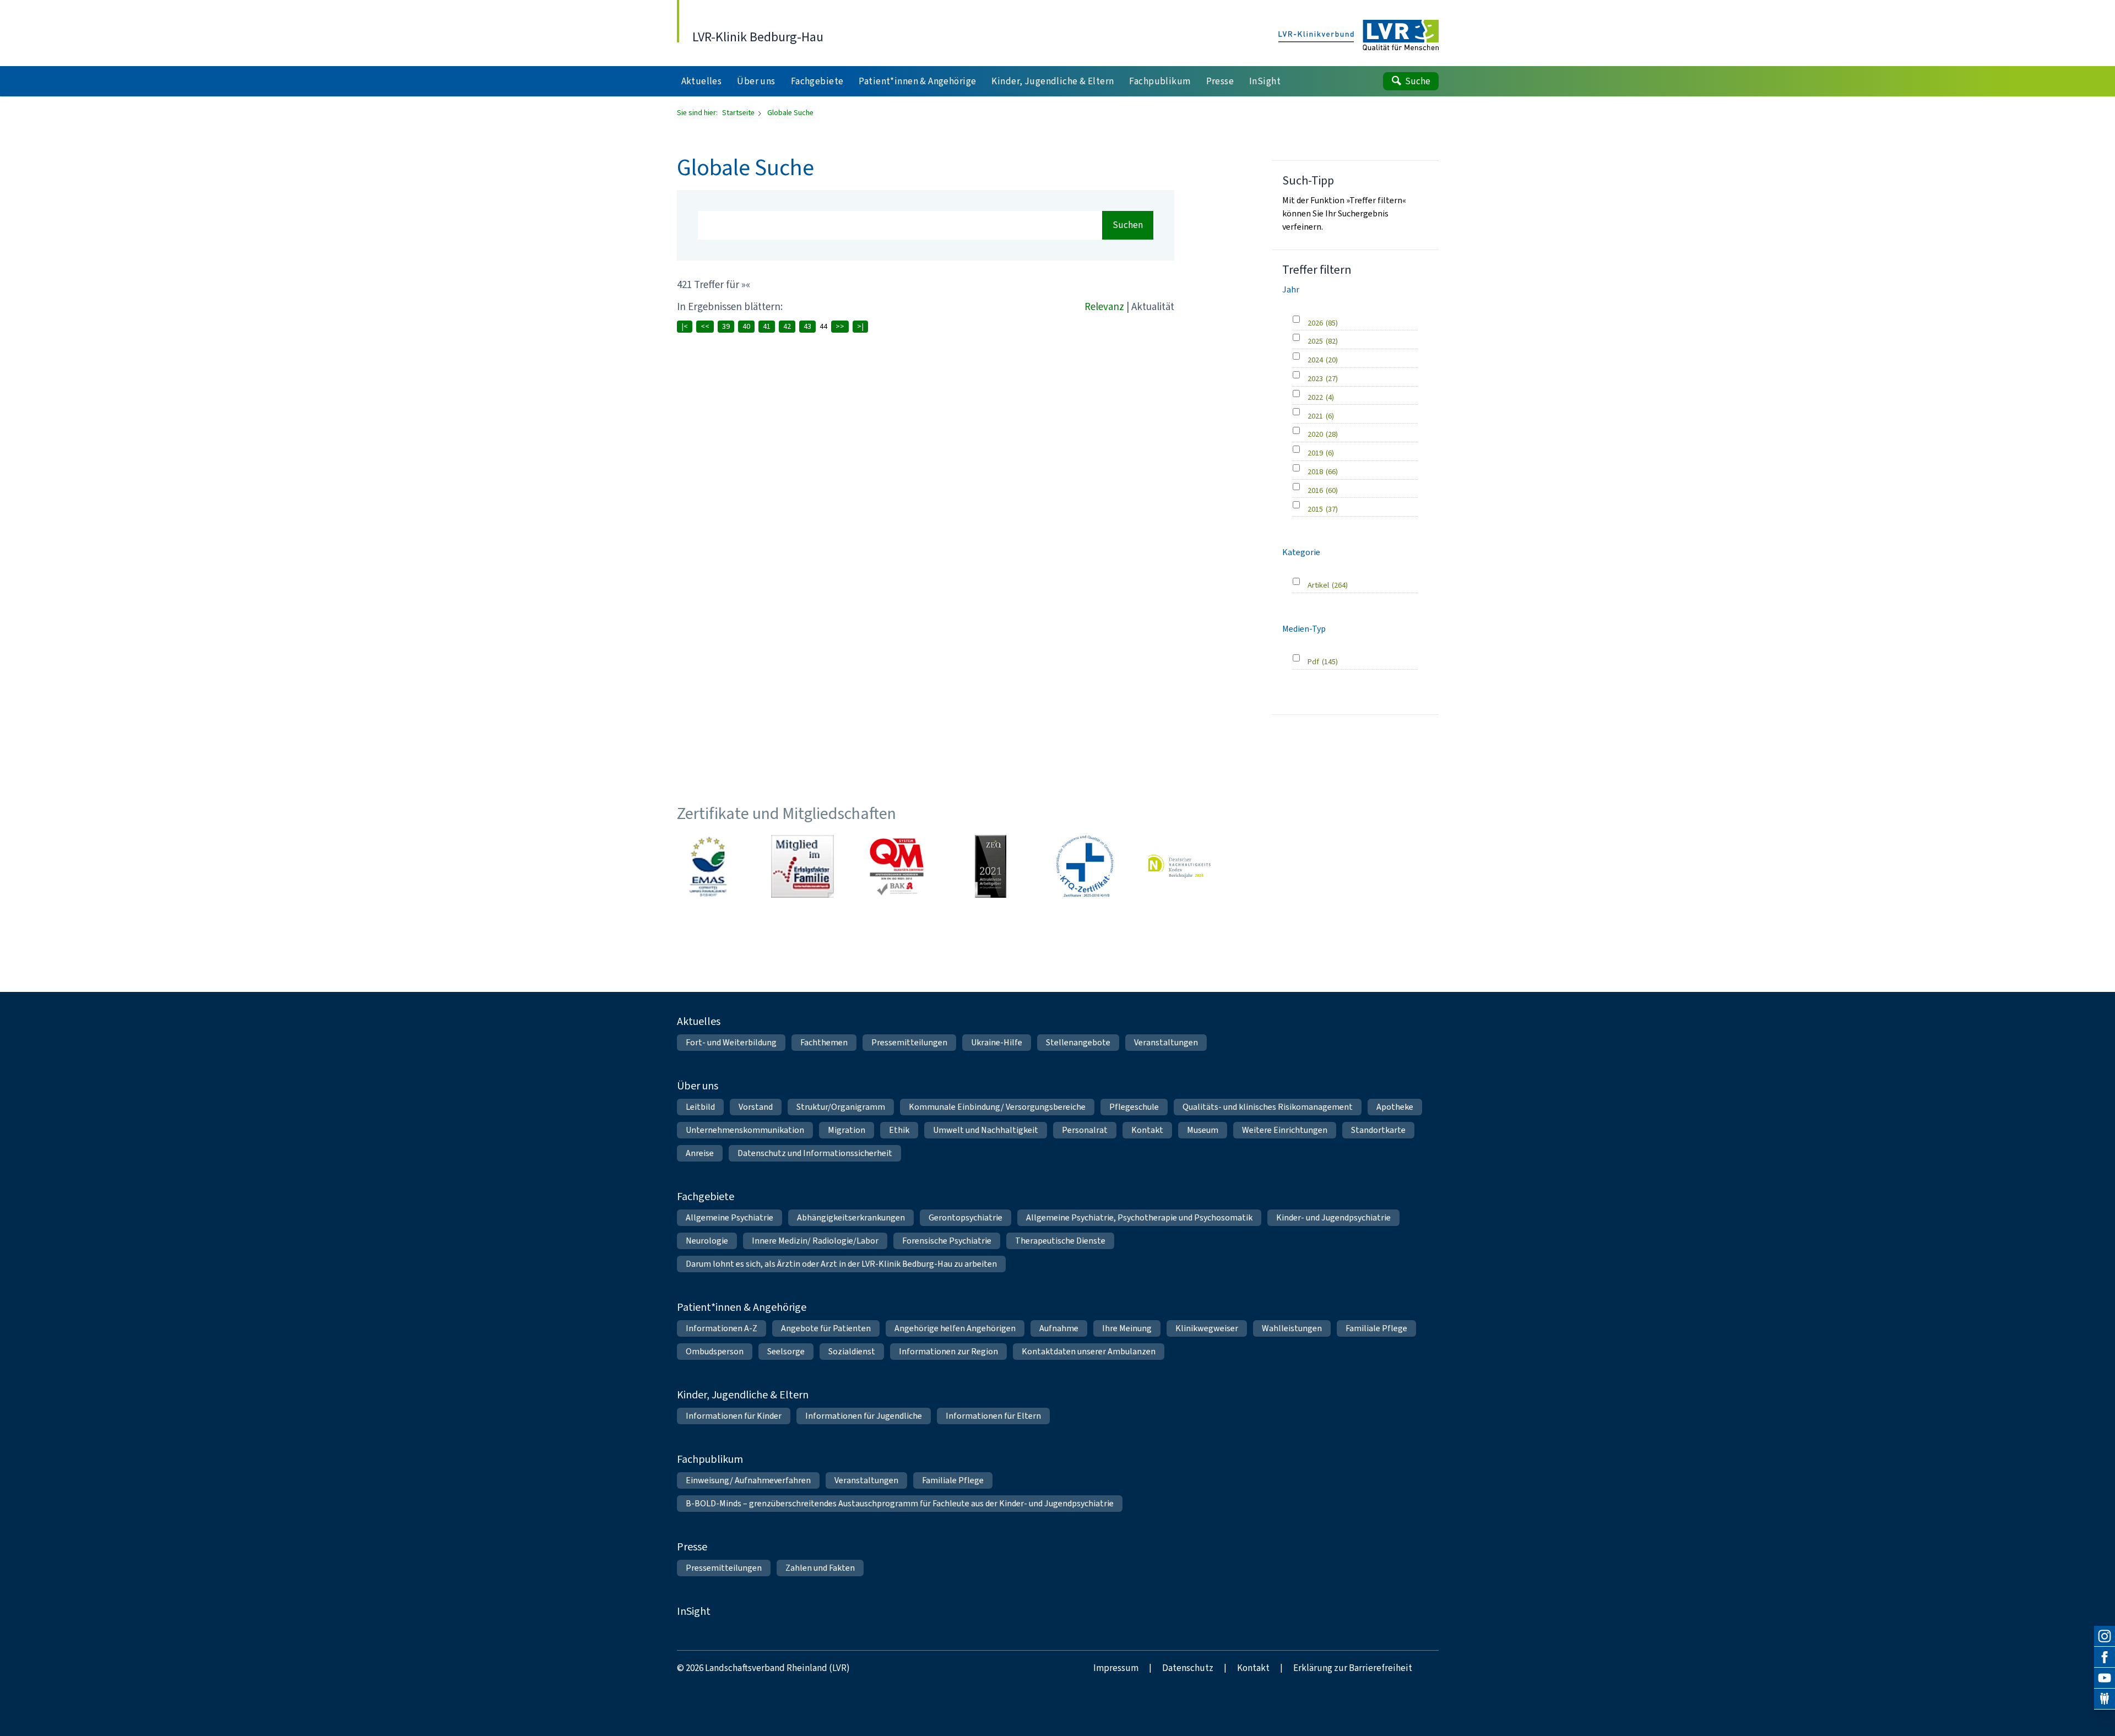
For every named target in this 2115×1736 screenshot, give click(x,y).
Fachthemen (824, 1042)
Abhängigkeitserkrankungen (851, 1217)
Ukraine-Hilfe (997, 1042)
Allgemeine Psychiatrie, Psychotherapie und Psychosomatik (1139, 1217)
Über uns (698, 1086)
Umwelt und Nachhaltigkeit (986, 1130)
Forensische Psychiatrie (947, 1241)
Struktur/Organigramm (841, 1107)
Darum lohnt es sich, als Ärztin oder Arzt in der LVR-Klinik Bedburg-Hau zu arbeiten (841, 1264)
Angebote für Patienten (826, 1328)
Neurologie (707, 1241)
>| (860, 326)
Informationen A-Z (722, 1328)
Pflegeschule (1134, 1107)
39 (726, 326)
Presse (692, 1547)
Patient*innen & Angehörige (742, 1307)
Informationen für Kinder (734, 1416)
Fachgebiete (706, 1197)
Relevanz (1104, 306)
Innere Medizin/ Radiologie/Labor (815, 1241)
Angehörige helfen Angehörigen (955, 1328)
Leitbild (700, 1107)
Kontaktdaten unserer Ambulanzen (1089, 1351)
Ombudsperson (715, 1351)
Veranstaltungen (1166, 1042)
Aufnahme (1059, 1328)
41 (767, 326)
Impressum (1116, 1668)
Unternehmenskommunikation (745, 1130)
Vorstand (756, 1107)
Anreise (700, 1153)
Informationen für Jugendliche (864, 1416)
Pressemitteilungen (909, 1042)
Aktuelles (699, 1021)
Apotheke (1395, 1107)
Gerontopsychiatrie (966, 1217)
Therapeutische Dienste (1060, 1241)
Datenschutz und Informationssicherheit (815, 1153)
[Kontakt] (2105, 1699)
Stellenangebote (1078, 1042)
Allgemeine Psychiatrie (730, 1217)
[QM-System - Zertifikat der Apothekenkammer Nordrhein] (897, 866)
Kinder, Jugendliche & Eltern (743, 1395)
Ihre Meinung (1127, 1328)
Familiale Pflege (1376, 1328)
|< (685, 326)
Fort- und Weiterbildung (731, 1042)
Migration (847, 1130)
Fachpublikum (710, 1459)
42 (787, 326)
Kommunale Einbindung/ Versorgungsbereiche (997, 1107)
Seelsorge (786, 1351)
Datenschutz (1188, 1668)
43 (807, 326)
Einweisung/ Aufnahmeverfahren (748, 1480)
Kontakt (1147, 1130)
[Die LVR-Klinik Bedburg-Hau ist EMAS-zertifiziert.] (708, 866)
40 (746, 326)
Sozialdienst (852, 1351)
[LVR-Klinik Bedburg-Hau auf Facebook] (2105, 1657)
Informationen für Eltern (993, 1416)
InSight (694, 1611)
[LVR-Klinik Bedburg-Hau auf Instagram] (2105, 1636)
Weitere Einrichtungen (1285, 1130)
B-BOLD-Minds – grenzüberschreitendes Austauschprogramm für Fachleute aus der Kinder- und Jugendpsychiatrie (900, 1503)
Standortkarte (1378, 1130)
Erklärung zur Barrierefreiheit (1353, 1668)
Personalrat (1085, 1130)
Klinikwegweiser (1207, 1328)
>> (840, 326)
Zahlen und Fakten (820, 1568)
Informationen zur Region (948, 1351)
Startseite (739, 113)
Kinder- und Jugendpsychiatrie (1333, 1217)
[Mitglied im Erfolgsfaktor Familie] (802, 866)
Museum (1203, 1130)
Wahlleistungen (1292, 1328)
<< (705, 326)
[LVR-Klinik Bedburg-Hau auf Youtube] (2105, 1678)
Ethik (899, 1130)
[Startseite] (1359, 36)
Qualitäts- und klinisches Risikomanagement (1268, 1107)
